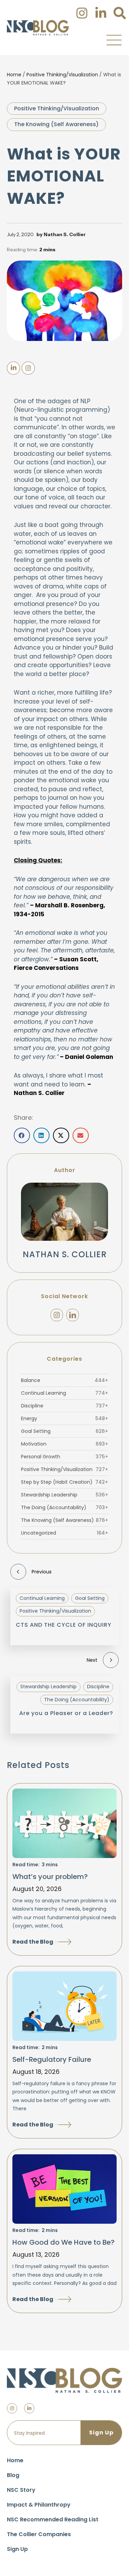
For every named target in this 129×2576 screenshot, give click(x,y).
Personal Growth (64, 1457)
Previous (42, 1572)
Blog (13, 2475)
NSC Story (21, 2490)
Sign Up (17, 2549)
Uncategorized (64, 1533)
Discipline (64, 1406)
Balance (64, 1380)
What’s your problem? (50, 1877)
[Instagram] (57, 1315)
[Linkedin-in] (29, 2408)
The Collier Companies (39, 2534)
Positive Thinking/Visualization (62, 75)
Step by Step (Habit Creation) (64, 1482)
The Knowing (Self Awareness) (56, 124)
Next (92, 1660)
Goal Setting (64, 1431)
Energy (64, 1418)
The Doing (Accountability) (64, 1507)
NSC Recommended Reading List (53, 2519)
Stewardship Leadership (64, 1495)
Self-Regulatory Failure (52, 2059)
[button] (114, 40)
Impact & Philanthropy (39, 2505)
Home (14, 75)
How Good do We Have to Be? (63, 2242)
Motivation (64, 1444)
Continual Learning (64, 1393)
